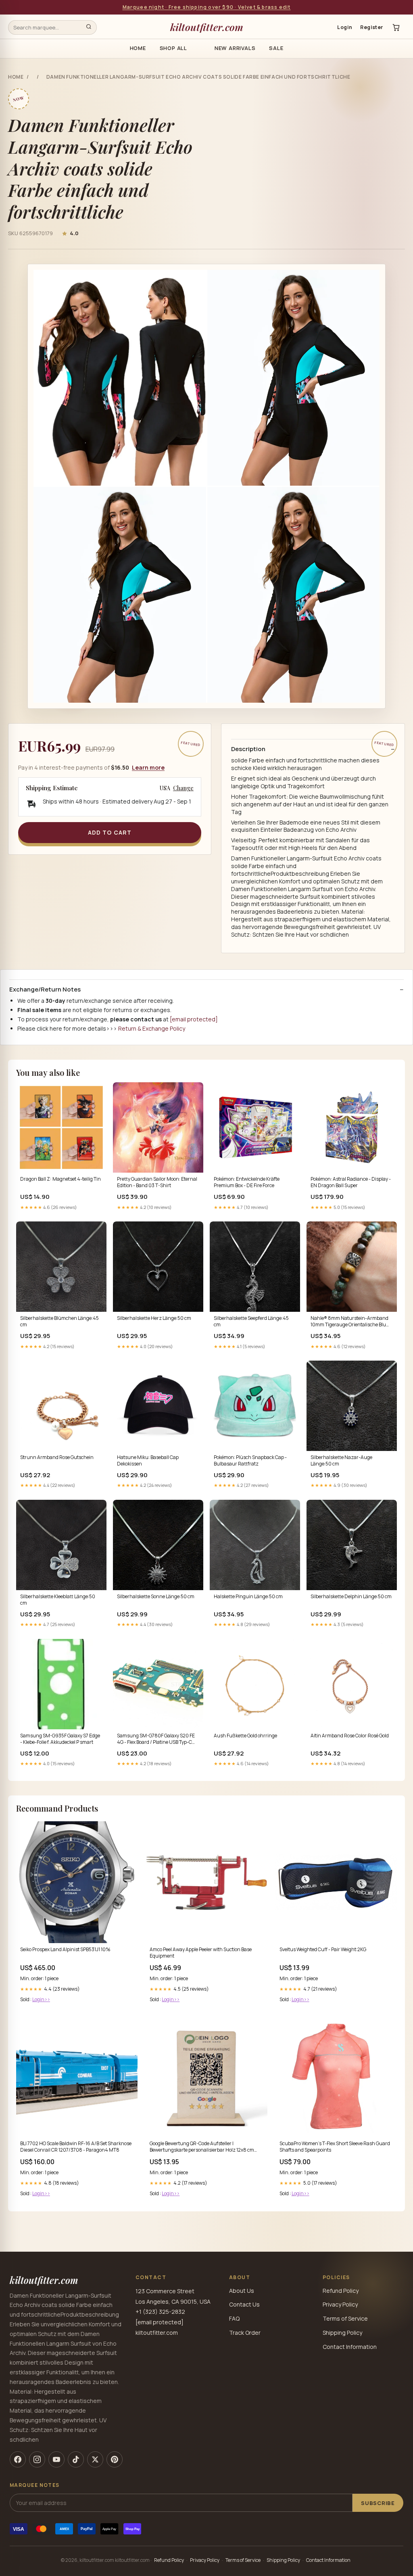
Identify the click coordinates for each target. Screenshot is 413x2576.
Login (345, 27)
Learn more (148, 767)
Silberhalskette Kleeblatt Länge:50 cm (58, 1600)
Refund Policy (341, 2291)
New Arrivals (235, 48)
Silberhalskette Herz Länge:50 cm (154, 1318)
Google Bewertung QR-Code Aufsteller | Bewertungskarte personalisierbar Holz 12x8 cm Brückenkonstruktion (202, 2147)
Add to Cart (110, 832)
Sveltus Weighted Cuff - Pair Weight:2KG (323, 1950)
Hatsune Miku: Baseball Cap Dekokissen (148, 1461)
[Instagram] (37, 2459)
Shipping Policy (342, 2333)
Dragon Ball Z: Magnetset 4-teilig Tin (60, 1179)
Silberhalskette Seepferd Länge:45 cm (251, 1321)
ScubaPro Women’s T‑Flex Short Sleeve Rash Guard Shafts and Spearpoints (335, 2147)
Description (248, 749)
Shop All (173, 48)
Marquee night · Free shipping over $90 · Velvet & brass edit (207, 7)
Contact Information (350, 2347)
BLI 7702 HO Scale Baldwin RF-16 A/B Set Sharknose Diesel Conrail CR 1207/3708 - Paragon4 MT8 (76, 2147)
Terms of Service (345, 2318)
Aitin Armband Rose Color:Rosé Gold (350, 1736)
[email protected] (194, 1019)
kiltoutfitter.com (207, 27)
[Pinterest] (115, 2459)
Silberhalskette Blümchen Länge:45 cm (59, 1321)
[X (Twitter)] (95, 2459)
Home (138, 48)
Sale (276, 48)
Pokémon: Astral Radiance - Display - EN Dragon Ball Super (351, 1182)
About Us (242, 2291)
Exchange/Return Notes (45, 989)
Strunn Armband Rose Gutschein (57, 1457)
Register (372, 27)
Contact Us (244, 2304)
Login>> (41, 1999)
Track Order (245, 2333)
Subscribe (378, 2503)
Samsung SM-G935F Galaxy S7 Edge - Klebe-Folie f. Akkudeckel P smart (60, 1739)
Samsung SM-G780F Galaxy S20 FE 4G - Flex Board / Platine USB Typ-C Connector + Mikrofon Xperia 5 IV (156, 1739)
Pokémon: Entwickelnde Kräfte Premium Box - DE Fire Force (247, 1182)
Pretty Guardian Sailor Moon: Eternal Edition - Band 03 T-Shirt (157, 1182)
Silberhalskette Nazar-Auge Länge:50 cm (341, 1461)
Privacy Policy (340, 2304)
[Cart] (396, 27)
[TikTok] (76, 2459)
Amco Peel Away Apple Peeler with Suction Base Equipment (201, 1953)
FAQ (234, 2318)
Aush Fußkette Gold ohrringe (245, 1736)
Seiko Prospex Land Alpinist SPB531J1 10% (65, 1950)
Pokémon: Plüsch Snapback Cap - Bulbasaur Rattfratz (250, 1461)
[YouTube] (56, 2459)
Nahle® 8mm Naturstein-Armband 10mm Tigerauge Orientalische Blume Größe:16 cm (352, 1322)
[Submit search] (89, 27)
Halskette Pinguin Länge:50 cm (248, 1597)
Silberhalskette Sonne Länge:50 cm (156, 1597)
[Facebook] (18, 2459)
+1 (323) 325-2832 (160, 2312)
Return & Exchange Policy (152, 1028)
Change (183, 788)
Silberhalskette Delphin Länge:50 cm (351, 1597)
